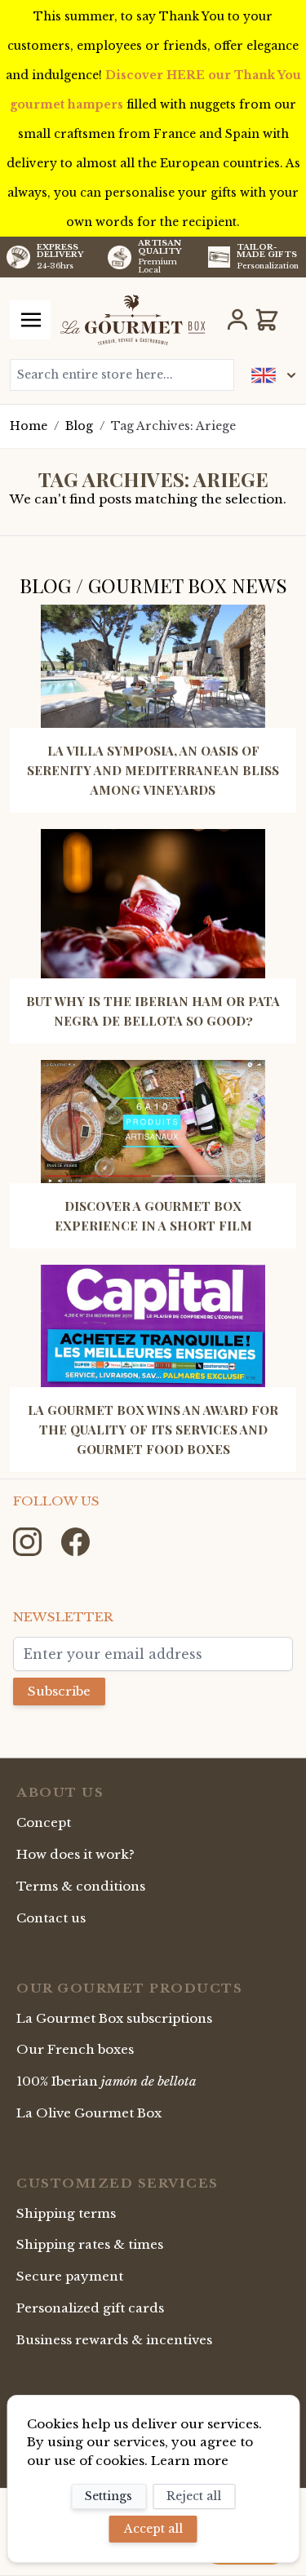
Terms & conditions (81, 1886)
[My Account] (237, 320)
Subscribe (59, 1691)
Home (29, 426)
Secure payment (70, 2276)
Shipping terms (66, 2213)
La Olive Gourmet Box (89, 2113)
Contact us (51, 1918)
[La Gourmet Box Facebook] (75, 1540)
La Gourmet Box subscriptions (114, 2018)
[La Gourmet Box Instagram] (29, 1540)
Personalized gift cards (90, 2308)
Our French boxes (75, 2049)
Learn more (190, 2461)
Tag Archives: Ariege (173, 426)
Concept (44, 1822)
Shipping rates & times (90, 2244)
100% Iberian (106, 2081)
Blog (79, 426)
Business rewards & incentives (114, 2340)
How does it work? (75, 1854)
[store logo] (133, 320)
